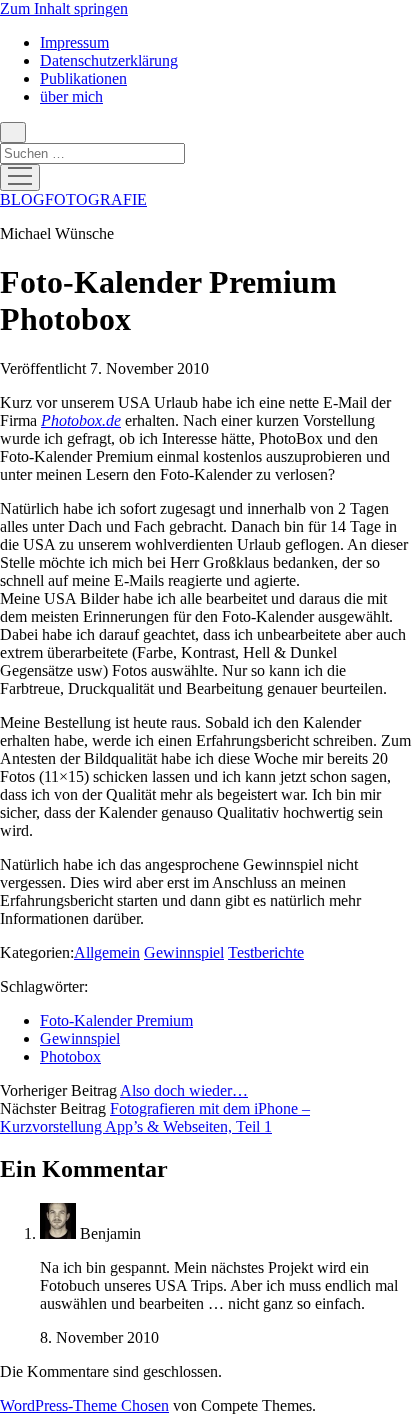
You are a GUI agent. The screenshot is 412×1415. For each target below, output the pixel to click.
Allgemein (107, 952)
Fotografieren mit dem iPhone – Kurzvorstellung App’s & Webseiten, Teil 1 (155, 1117)
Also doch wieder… (184, 1090)
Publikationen (83, 78)
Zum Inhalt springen (64, 8)
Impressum (74, 42)
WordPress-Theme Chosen (84, 1405)
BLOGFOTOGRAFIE (73, 199)
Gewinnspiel (184, 952)
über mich (71, 96)
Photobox (70, 1056)
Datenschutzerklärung (109, 60)
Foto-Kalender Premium (116, 1020)
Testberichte (266, 952)
